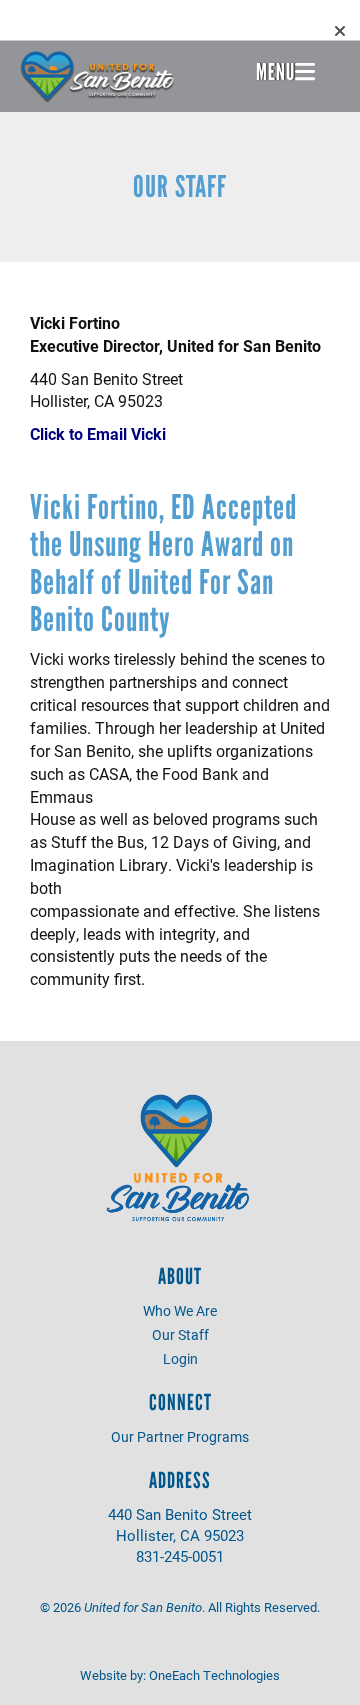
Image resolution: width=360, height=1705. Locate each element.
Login (180, 1358)
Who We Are (180, 1310)
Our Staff (180, 1334)
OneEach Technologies (214, 1675)
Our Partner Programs (180, 1436)
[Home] (97, 76)
